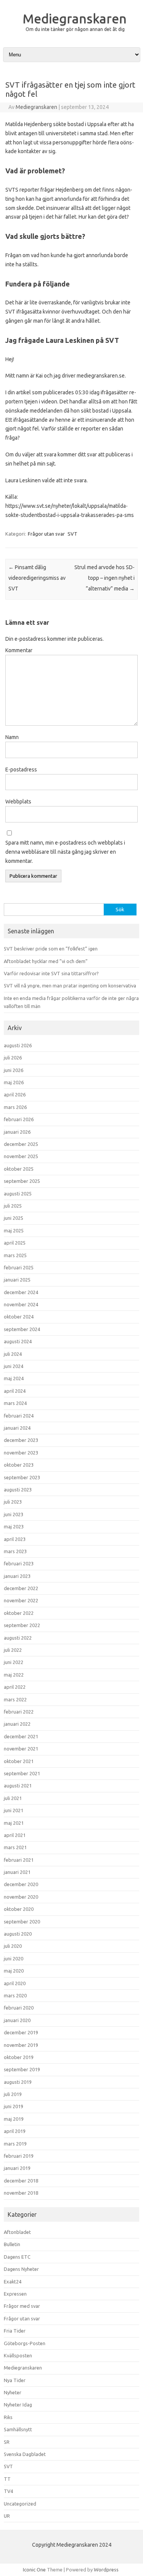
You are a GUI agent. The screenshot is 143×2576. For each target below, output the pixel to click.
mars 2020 (15, 1995)
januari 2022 (17, 1724)
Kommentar (19, 650)
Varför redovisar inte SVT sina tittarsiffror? (51, 973)
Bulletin (12, 2244)
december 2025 (21, 1144)
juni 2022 (14, 1662)
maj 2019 (14, 2119)
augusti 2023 (18, 1490)
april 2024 (15, 1391)
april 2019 (15, 2131)
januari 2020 (17, 2020)
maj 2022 (14, 1675)
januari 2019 (17, 2168)
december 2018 (21, 2181)
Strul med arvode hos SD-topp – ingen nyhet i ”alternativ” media (104, 578)
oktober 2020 (19, 1909)
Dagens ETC (17, 2257)
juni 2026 (14, 1070)
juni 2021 (14, 1810)
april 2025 (15, 1243)
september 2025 (22, 1181)
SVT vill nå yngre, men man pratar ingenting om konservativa (70, 986)
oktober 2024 (19, 1317)
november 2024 (21, 1304)
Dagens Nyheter (21, 2269)
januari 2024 (17, 1428)
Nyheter (13, 2392)
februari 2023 (19, 1563)
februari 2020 (19, 2008)
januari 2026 (17, 1132)
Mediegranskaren (75, 18)
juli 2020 (13, 1946)
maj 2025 (14, 1230)
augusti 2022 (18, 1638)
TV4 (8, 2491)
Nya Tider (15, 2380)
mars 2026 (15, 1107)
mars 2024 (15, 1403)
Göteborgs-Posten (25, 2343)
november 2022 (21, 1600)
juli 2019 (13, 2094)
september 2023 (22, 1477)
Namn (12, 737)
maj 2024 (14, 1378)
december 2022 (21, 1588)
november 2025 (21, 1156)
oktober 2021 (19, 1761)
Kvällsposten (18, 2355)
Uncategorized (20, 2504)
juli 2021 (13, 1798)
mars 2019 (15, 2144)
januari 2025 (17, 1280)
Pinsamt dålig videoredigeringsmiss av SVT (37, 578)
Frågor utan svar (46, 534)
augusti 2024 (18, 1341)
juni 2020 (14, 1958)
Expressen (15, 2294)
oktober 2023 (19, 1465)
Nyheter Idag (18, 2405)
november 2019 (21, 2045)
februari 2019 (19, 2156)
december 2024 (21, 1292)
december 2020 (21, 1884)
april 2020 (15, 1983)
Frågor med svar (22, 2306)
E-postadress (21, 770)
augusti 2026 (18, 1045)
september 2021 (22, 1773)
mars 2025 (15, 1255)
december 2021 (21, 1736)
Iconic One (34, 2570)
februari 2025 (19, 1267)
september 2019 (22, 2069)
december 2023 (21, 1440)
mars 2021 (15, 1847)
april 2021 (15, 1835)
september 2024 (22, 1329)
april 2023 (15, 1539)
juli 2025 (13, 1206)
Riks (8, 2417)
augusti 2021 (18, 1786)
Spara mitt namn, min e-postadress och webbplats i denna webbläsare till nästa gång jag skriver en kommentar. (65, 852)
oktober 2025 (19, 1169)
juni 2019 (14, 2106)
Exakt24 (13, 2282)
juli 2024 (13, 1354)
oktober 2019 (19, 2057)
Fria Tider (15, 2331)
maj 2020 (14, 1971)
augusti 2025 (18, 1194)
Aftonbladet (17, 2232)
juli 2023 (13, 1502)
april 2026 (15, 1094)
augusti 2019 (18, 2082)
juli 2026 (13, 1058)
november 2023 (21, 1453)
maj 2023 (14, 1526)
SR (7, 2442)
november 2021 (21, 1749)
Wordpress (106, 2570)
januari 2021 (17, 1872)
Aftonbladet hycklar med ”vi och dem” (46, 961)
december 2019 (21, 2032)
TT (7, 2479)
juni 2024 (14, 1366)
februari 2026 (19, 1119)
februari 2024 (19, 1416)
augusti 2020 (18, 1934)
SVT (72, 534)
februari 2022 (19, 1712)
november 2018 (21, 2193)
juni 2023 (14, 1514)
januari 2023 (17, 1576)
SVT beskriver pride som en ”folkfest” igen (51, 949)
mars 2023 (15, 1551)
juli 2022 (13, 1650)
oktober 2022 (19, 1613)
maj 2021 (14, 1823)
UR (7, 2516)
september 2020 (22, 1922)
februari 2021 (19, 1860)
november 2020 (21, 1897)
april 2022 (15, 1687)
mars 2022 (15, 1699)
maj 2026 (14, 1082)
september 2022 (22, 1625)
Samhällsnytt (18, 2429)
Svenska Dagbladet (25, 2454)
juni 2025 (14, 1218)
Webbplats (18, 802)
